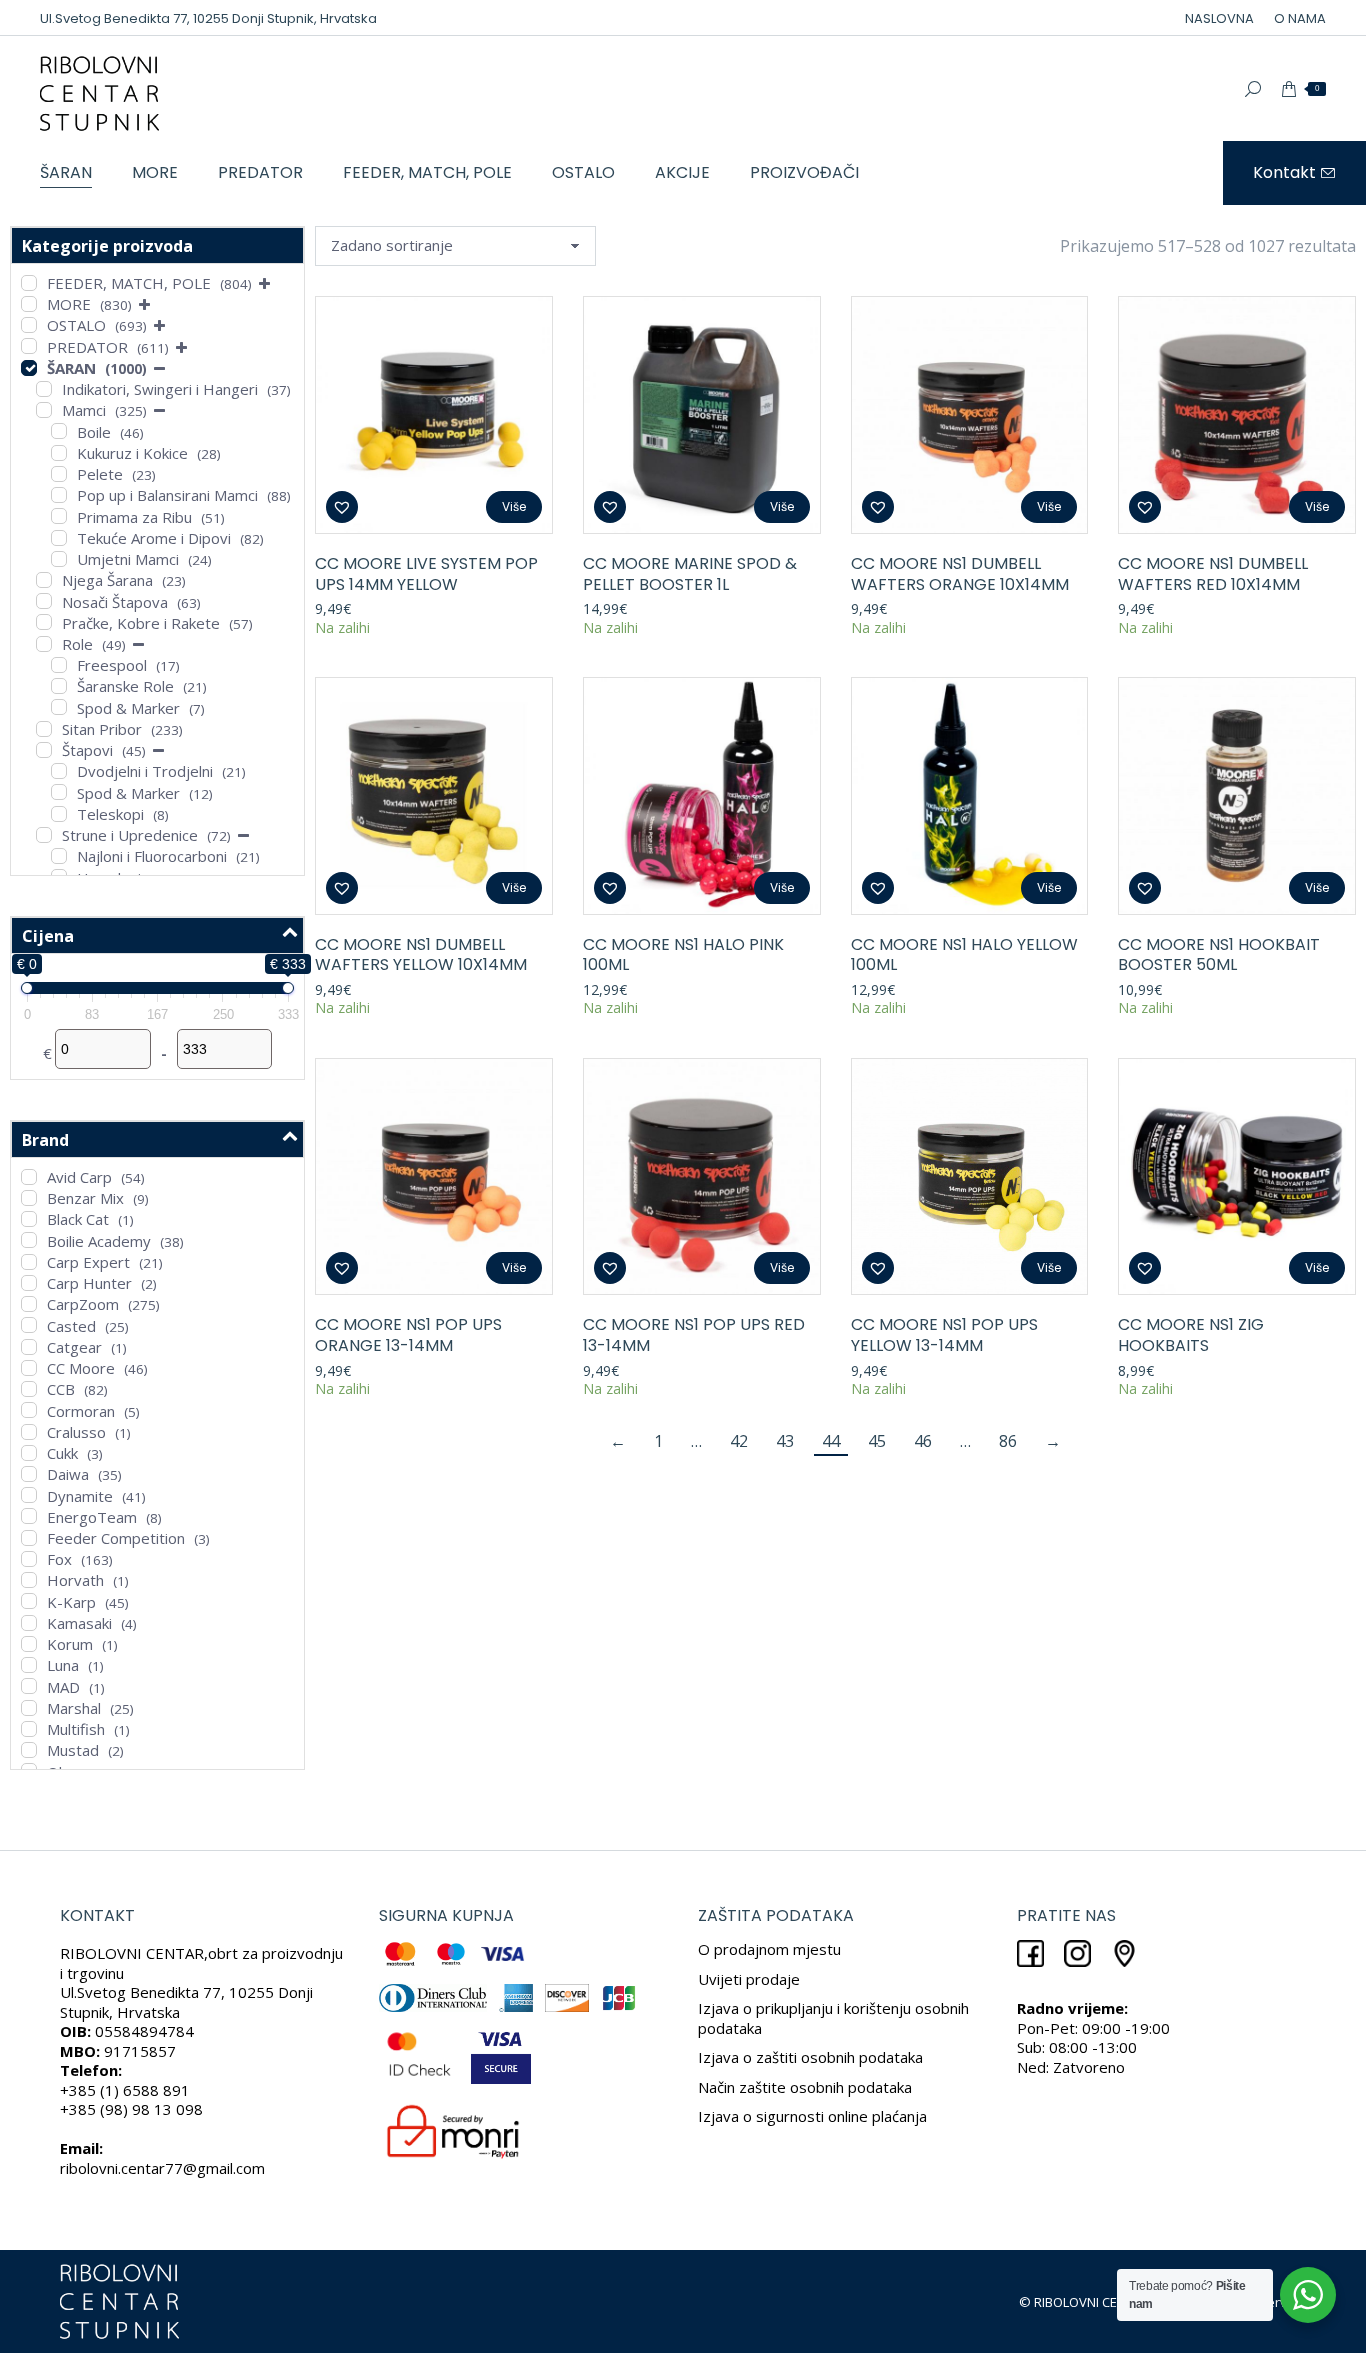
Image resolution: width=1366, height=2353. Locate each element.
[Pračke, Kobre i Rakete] (44, 622)
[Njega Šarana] (44, 580)
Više (514, 506)
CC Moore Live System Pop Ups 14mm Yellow (426, 574)
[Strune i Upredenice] (44, 835)
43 (785, 1441)
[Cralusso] (29, 1432)
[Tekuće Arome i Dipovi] (59, 538)
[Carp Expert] (29, 1262)
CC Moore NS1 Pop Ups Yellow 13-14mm (944, 1335)
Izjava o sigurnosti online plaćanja (812, 2116)
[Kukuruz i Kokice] (59, 453)
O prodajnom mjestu (769, 1949)
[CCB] (29, 1389)
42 (739, 1441)
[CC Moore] (29, 1368)
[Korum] (29, 1644)
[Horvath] (29, 1580)
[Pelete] (59, 474)
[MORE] (29, 304)
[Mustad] (29, 1750)
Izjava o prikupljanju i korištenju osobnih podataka (833, 2018)
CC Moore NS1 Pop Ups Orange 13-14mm (408, 1335)
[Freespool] (59, 665)
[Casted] (29, 1325)
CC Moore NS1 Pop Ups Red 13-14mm (694, 1335)
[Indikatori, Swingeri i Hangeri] (44, 389)
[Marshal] (29, 1708)
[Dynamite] (29, 1495)
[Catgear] (29, 1347)
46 (923, 1441)
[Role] (44, 644)
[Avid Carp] (29, 1177)
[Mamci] (44, 410)
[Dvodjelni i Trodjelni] (59, 771)
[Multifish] (29, 1729)
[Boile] (59, 431)
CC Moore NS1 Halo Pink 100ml (683, 955)
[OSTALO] (29, 325)
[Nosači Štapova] (44, 601)
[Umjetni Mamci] (59, 559)
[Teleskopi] (59, 814)
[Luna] (29, 1665)
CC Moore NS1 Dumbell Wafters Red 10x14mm (1213, 574)
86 (1008, 1441)
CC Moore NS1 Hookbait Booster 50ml (1219, 955)
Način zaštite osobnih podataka (805, 2087)
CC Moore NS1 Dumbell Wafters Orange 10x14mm (960, 574)
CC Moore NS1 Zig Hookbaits (1191, 1335)
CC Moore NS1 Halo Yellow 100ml (964, 955)
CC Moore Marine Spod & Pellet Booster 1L (690, 574)
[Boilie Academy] (29, 1240)
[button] (342, 507)
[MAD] (29, 1686)
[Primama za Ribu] (59, 516)
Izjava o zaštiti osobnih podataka (810, 2057)
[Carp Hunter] (29, 1283)
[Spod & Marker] (59, 707)
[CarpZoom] (29, 1304)
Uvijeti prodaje (749, 1979)
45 (877, 1441)
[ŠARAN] (29, 368)
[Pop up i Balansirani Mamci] (59, 495)
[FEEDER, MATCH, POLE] (29, 283)
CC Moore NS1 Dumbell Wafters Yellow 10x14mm (421, 955)
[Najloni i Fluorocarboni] (59, 856)
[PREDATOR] (29, 346)
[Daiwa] (29, 1474)
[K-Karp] (29, 1601)
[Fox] (29, 1559)
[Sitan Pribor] (44, 729)
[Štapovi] (44, 750)
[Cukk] (29, 1453)
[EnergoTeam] (29, 1516)
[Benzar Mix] (29, 1198)
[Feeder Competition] (29, 1538)
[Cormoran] (29, 1410)
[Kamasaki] (29, 1623)
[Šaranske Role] (59, 686)
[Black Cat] (29, 1219)
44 (831, 1441)
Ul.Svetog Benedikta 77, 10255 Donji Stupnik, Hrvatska (208, 18)
